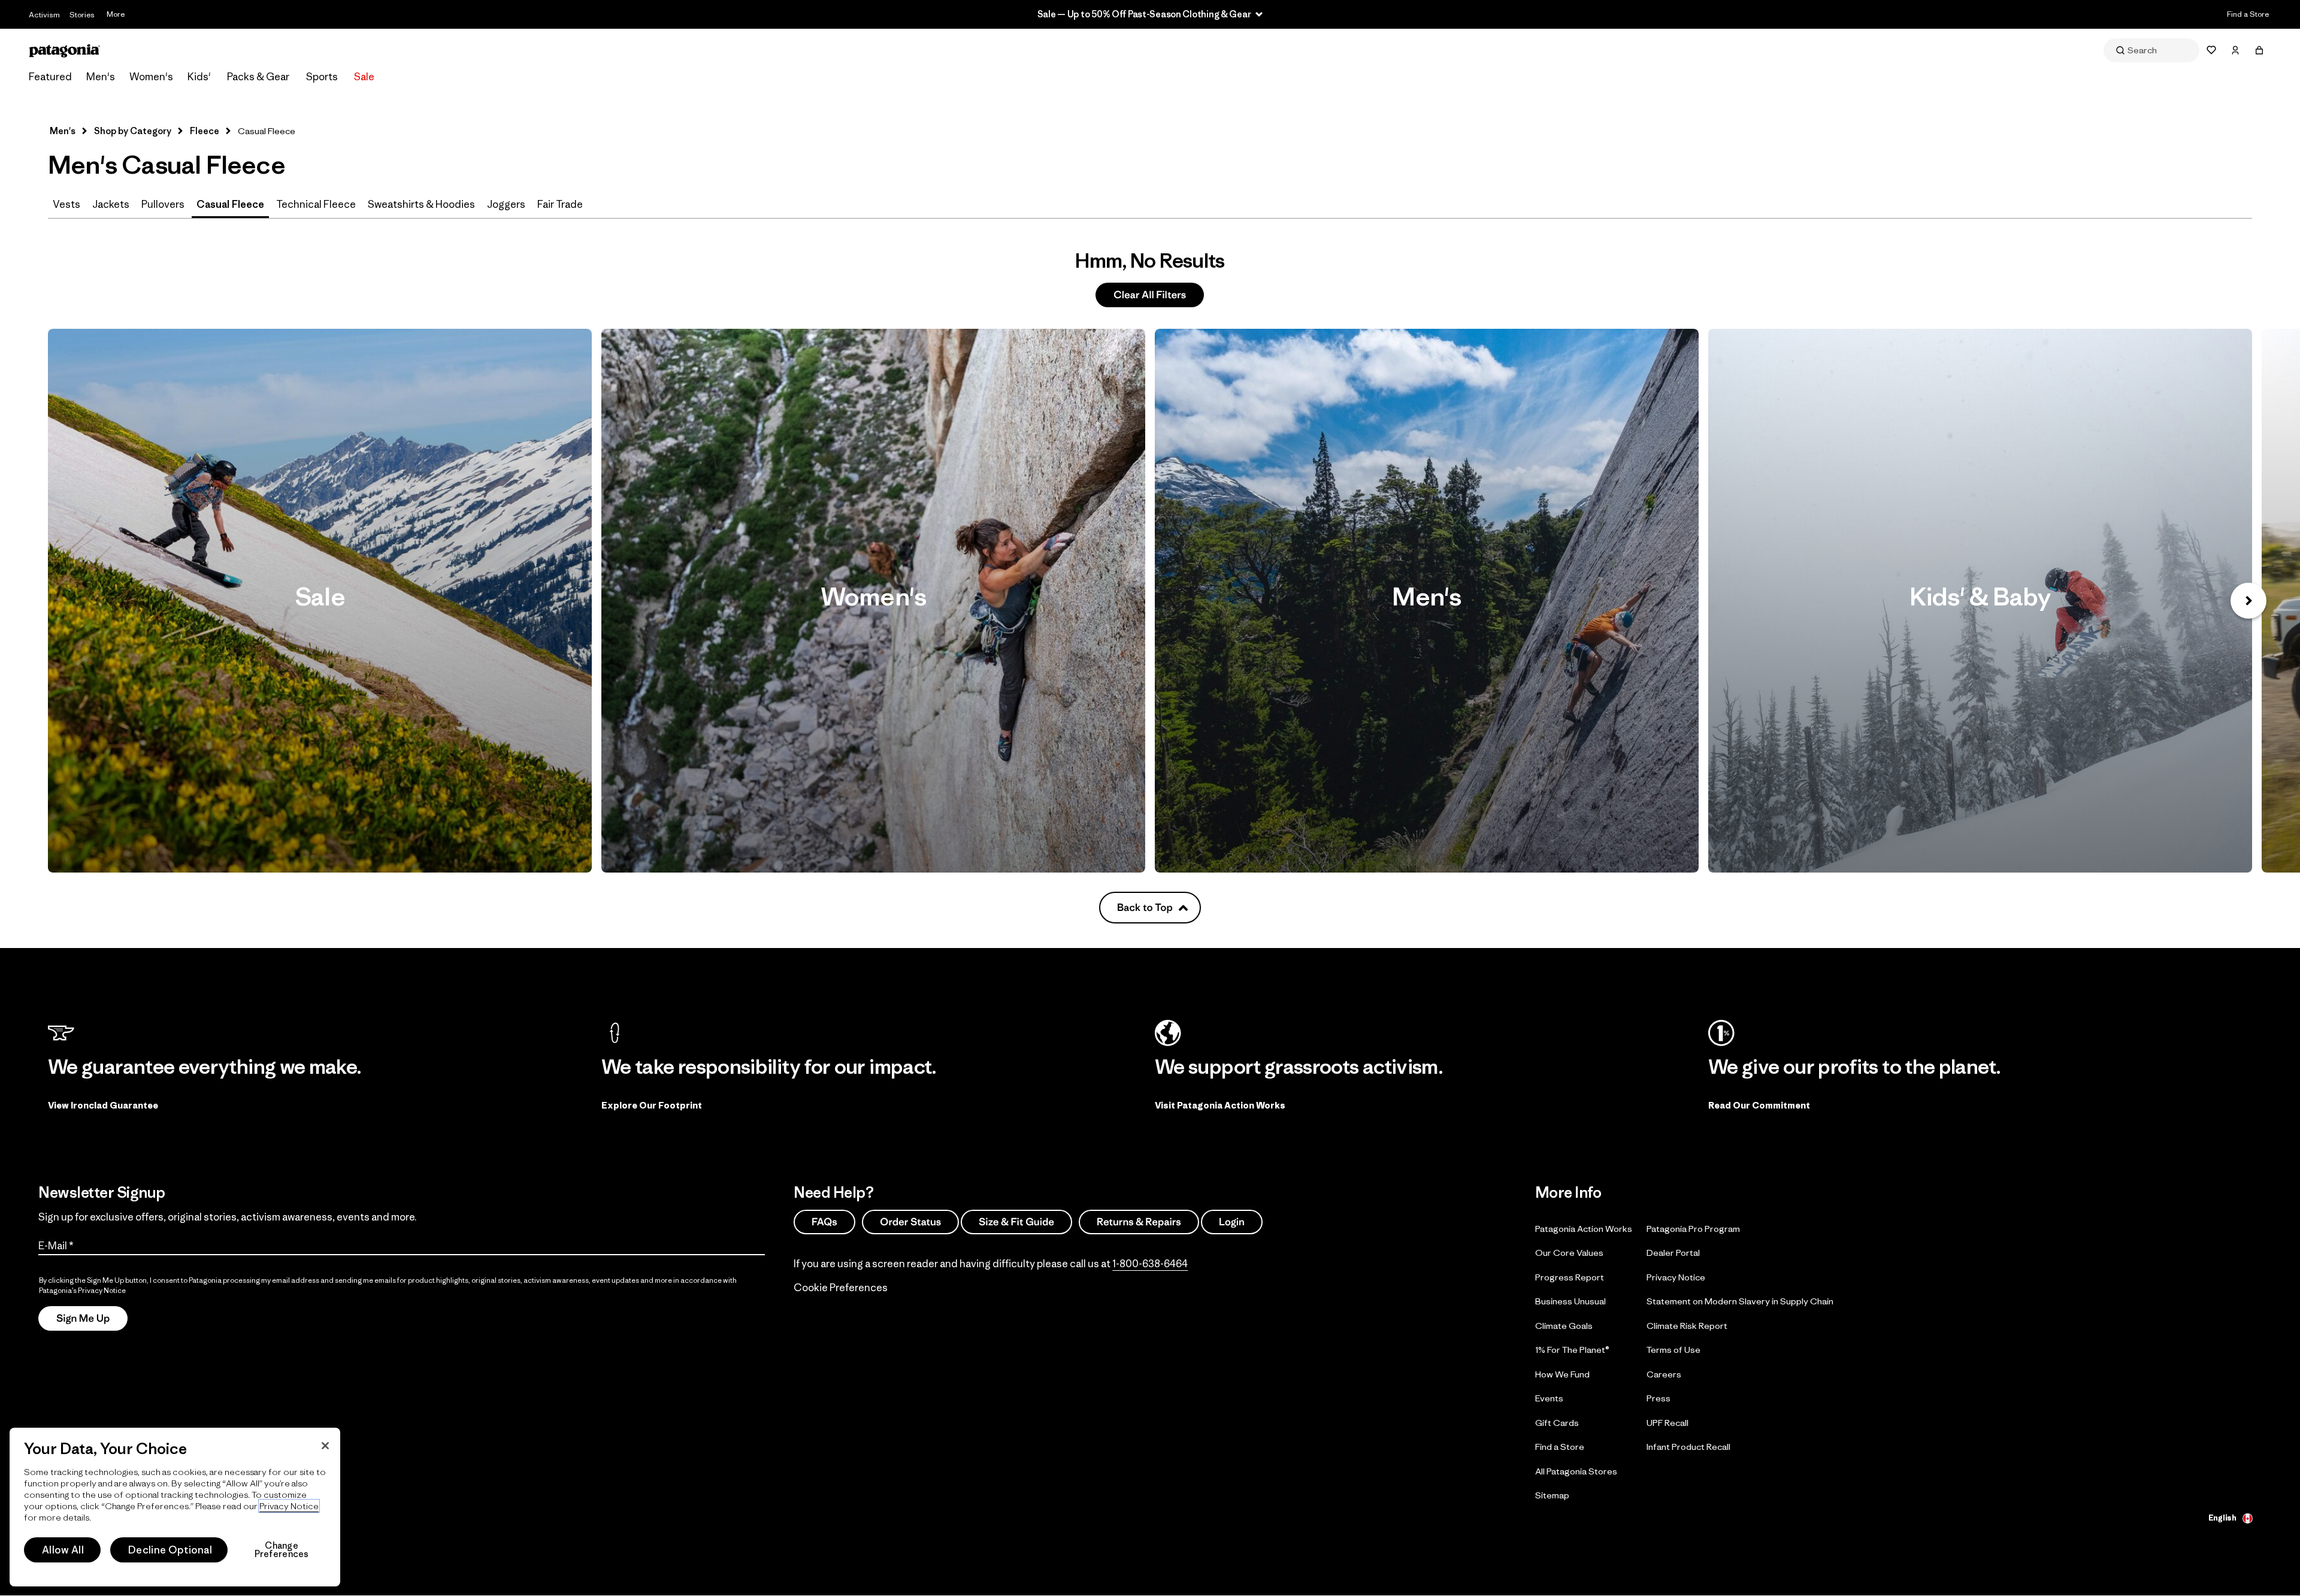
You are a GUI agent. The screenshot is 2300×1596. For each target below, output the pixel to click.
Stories (82, 15)
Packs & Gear (258, 77)
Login (1232, 1222)
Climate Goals (1564, 1326)
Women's (151, 77)
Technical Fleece (316, 204)
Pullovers (163, 204)
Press (1659, 1398)
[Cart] (2259, 50)
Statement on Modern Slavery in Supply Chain (1740, 1301)
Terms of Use (1673, 1350)
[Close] (325, 1446)
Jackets (111, 204)
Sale (364, 77)
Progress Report (1570, 1277)
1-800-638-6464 (1150, 1264)
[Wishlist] (2211, 50)
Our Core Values (1569, 1253)
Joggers (506, 204)
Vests (66, 204)
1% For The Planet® (1572, 1350)
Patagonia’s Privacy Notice (82, 1290)
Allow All (63, 1550)
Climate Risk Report (1687, 1326)
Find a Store (2248, 14)
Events (1549, 1398)
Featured (50, 77)
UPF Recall (1667, 1423)
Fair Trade (560, 204)
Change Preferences (282, 1550)
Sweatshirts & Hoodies (421, 204)
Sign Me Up (83, 1319)
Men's (101, 77)
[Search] (2151, 50)
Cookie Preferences (841, 1288)
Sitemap (1552, 1495)
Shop (320, 601)
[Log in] (2235, 50)
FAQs (824, 1222)
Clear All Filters (1150, 295)
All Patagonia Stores (1576, 1471)
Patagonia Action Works (1584, 1229)
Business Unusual (1570, 1301)
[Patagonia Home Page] (65, 51)
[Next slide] (2248, 601)
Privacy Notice (1676, 1277)
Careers (1664, 1374)
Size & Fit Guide (1016, 1222)
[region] (175, 1507)
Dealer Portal (1673, 1253)
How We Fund (1562, 1374)
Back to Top (1145, 907)
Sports (322, 77)
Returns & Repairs (1139, 1222)
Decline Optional (170, 1550)
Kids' (199, 77)
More (116, 14)
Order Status (910, 1222)
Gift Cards (1557, 1423)
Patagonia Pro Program (1693, 1229)
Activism (44, 15)
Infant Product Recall (1688, 1447)
